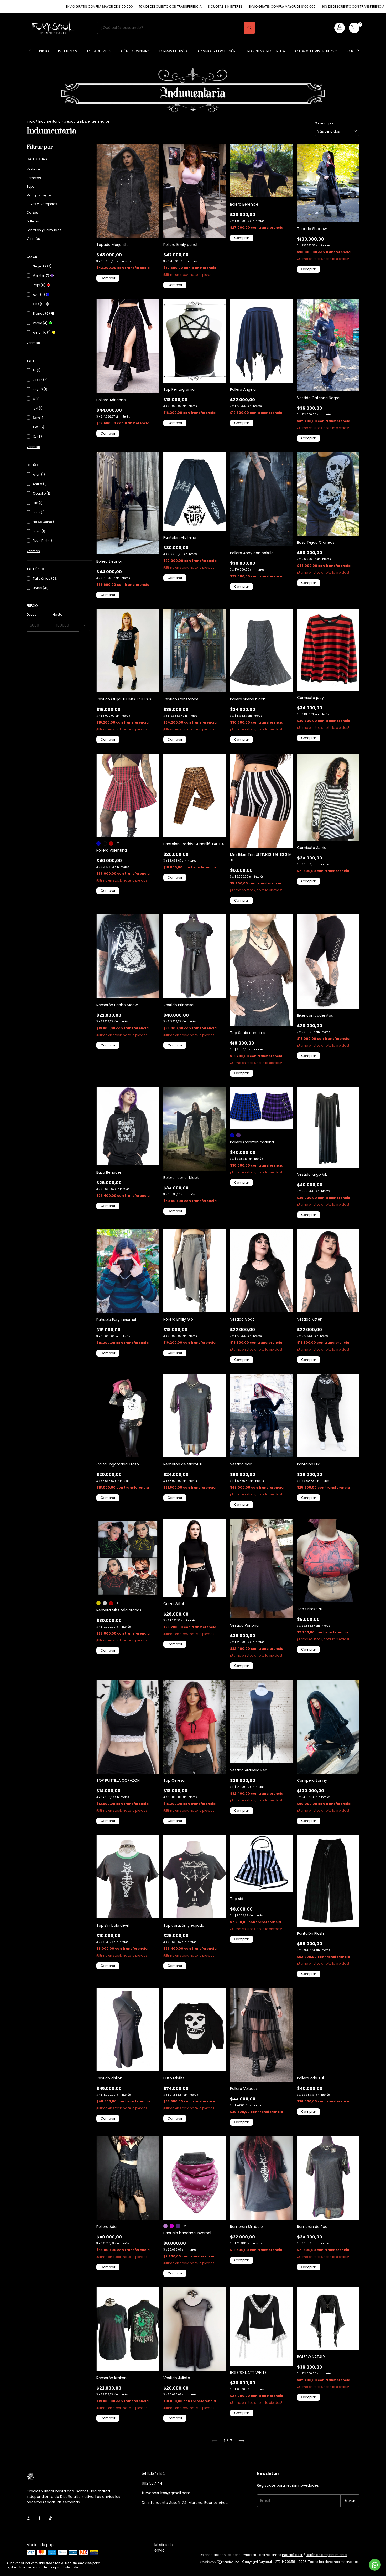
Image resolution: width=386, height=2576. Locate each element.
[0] (354, 28)
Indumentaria (49, 121)
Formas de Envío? (174, 51)
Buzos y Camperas (42, 204)
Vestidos (33, 169)
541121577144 (153, 2473)
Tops (30, 187)
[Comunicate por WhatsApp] (375, 2565)
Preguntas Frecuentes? (266, 51)
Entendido (71, 2567)
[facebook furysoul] (39, 2518)
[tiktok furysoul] (50, 2518)
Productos (68, 51)
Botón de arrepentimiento (326, 2555)
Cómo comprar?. (135, 51)
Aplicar (85, 625)
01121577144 (152, 2483)
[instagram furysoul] (28, 2518)
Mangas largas (39, 195)
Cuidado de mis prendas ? (316, 51)
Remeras (34, 178)
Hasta (58, 615)
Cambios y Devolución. (217, 51)
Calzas (32, 213)
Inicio (44, 51)
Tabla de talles (99, 51)
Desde (32, 615)
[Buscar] (249, 28)
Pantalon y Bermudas (44, 230)
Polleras (33, 221)
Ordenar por (324, 123)
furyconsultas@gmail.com (166, 2493)
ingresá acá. (292, 2555)
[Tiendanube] (220, 2563)
